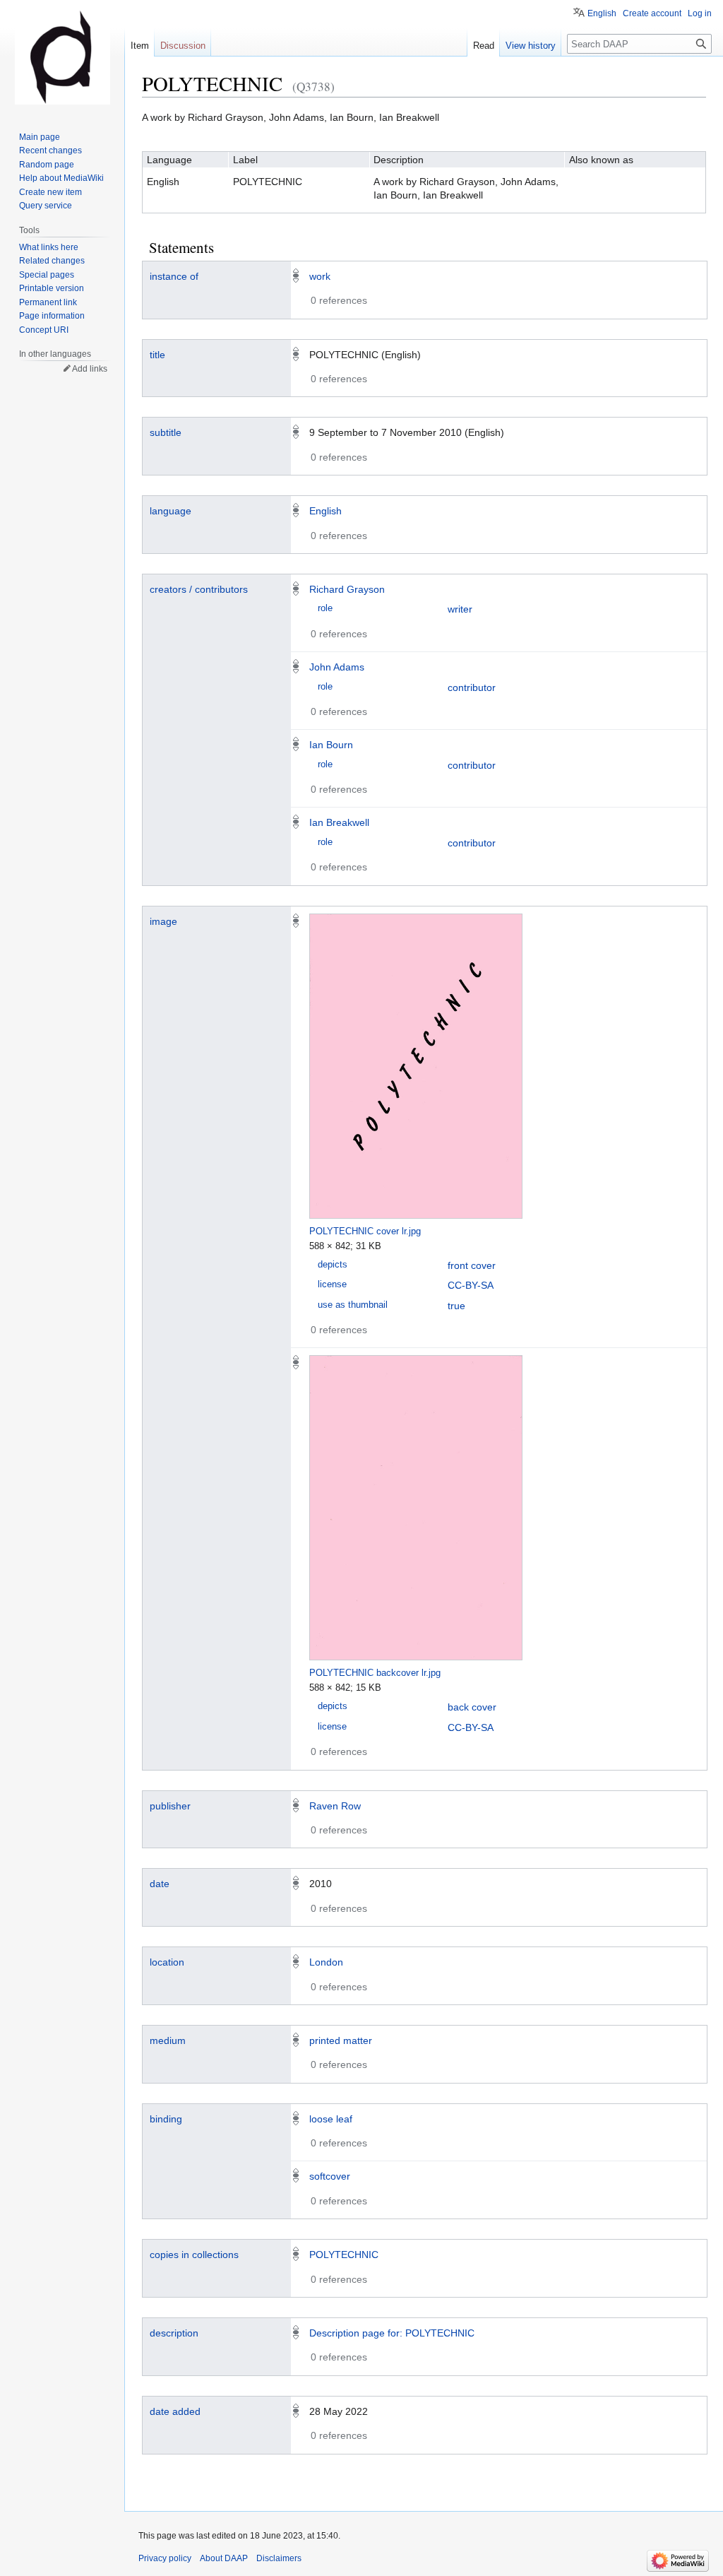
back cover (472, 1707)
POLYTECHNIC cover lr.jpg (365, 1231)
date (160, 1884)
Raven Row (335, 1806)
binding (166, 2119)
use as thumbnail (353, 1305)
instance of (174, 276)
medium (168, 2040)
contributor (472, 687)
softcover (330, 2176)
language (171, 511)
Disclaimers (279, 2558)
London (326, 1962)
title (157, 355)
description (174, 2333)
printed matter (341, 2040)
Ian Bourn (331, 745)
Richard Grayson (347, 589)
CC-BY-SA (471, 1285)
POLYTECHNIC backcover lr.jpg (375, 1673)
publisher (170, 1806)
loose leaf (331, 2119)
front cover (472, 1265)
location (167, 1962)
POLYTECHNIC (344, 2255)
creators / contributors (199, 589)
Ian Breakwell (339, 822)
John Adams (337, 667)
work (320, 276)
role (325, 608)
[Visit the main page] (62, 57)
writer (460, 609)
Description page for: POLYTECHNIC (392, 2333)
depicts (333, 1265)
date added (175, 2411)
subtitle (166, 432)
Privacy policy (165, 2558)
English (325, 511)
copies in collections (194, 2255)
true (456, 1306)
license (332, 1284)
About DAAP (224, 2558)
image (163, 921)
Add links (90, 369)
